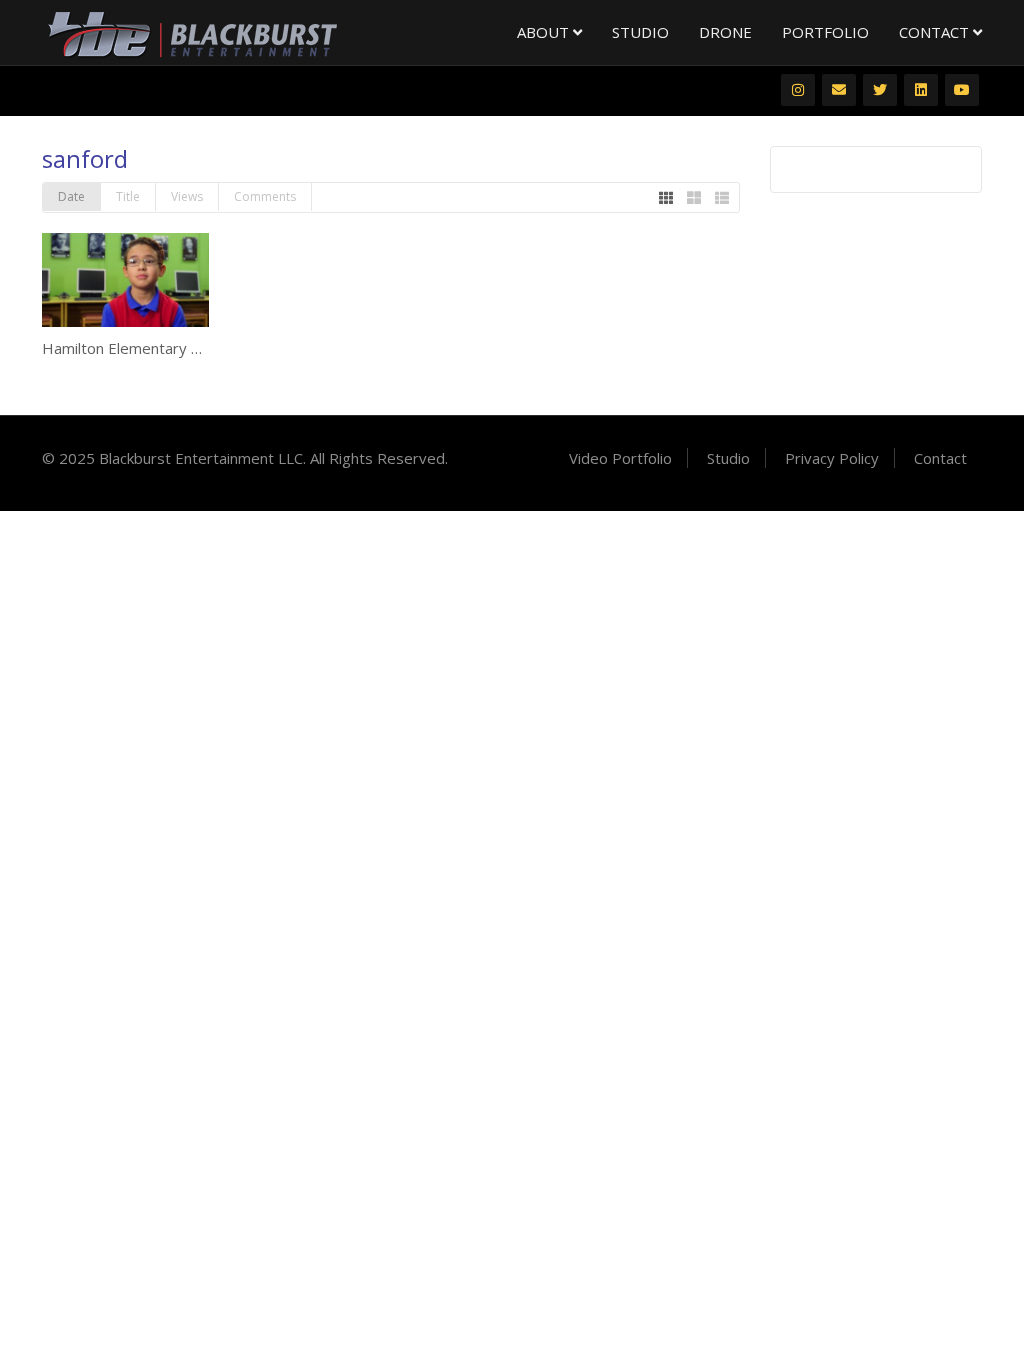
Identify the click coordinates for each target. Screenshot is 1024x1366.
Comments (265, 196)
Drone (725, 32)
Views (187, 196)
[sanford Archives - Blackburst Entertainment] (192, 33)
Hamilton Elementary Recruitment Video (180, 348)
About (545, 32)
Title (128, 196)
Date (71, 196)
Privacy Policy (832, 458)
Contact (936, 32)
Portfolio (825, 32)
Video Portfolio (620, 458)
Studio (640, 32)
